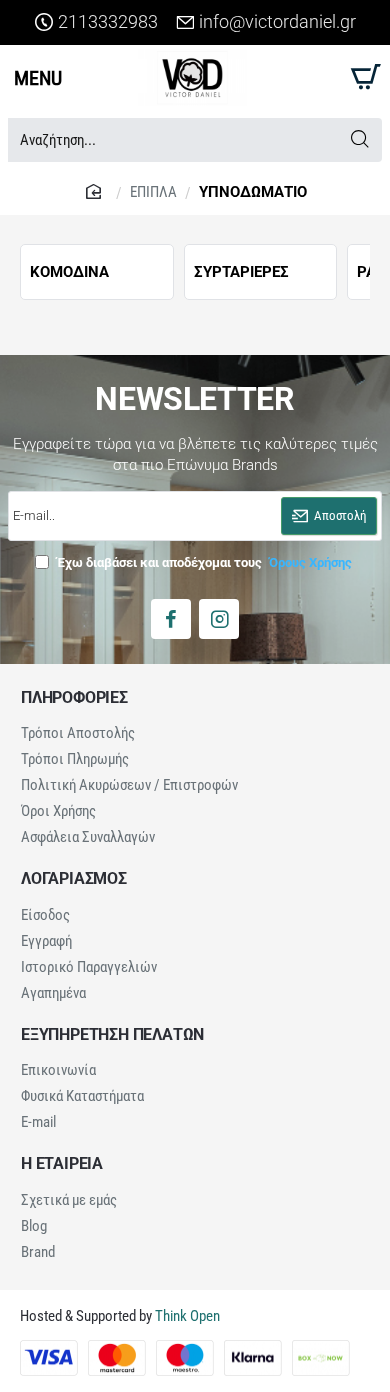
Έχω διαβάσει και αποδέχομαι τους (203, 562)
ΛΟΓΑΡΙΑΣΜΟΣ (74, 879)
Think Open (186, 1316)
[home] (96, 190)
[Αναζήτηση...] (359, 140)
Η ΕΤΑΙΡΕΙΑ (62, 1164)
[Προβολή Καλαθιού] (362, 77)
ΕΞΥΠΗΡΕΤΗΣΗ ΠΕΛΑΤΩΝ (112, 1035)
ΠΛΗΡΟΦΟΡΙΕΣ (74, 698)
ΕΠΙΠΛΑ (153, 192)
